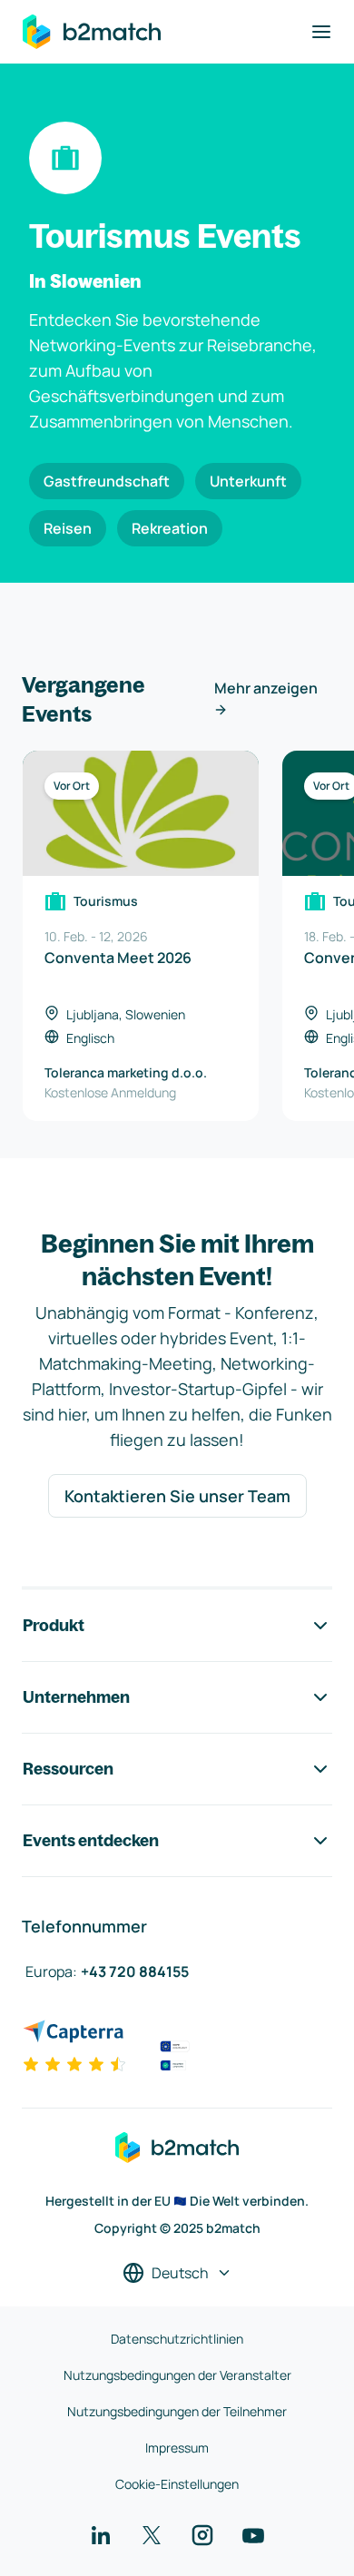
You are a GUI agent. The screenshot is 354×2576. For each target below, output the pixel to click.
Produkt (54, 1625)
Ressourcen (68, 1769)
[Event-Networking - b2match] (92, 32)
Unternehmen (76, 1697)
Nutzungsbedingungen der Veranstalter (177, 2375)
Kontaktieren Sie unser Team (177, 1496)
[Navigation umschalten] (321, 32)
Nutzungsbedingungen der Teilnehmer (177, 2411)
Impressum (177, 2448)
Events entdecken (91, 1840)
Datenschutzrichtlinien (177, 2339)
